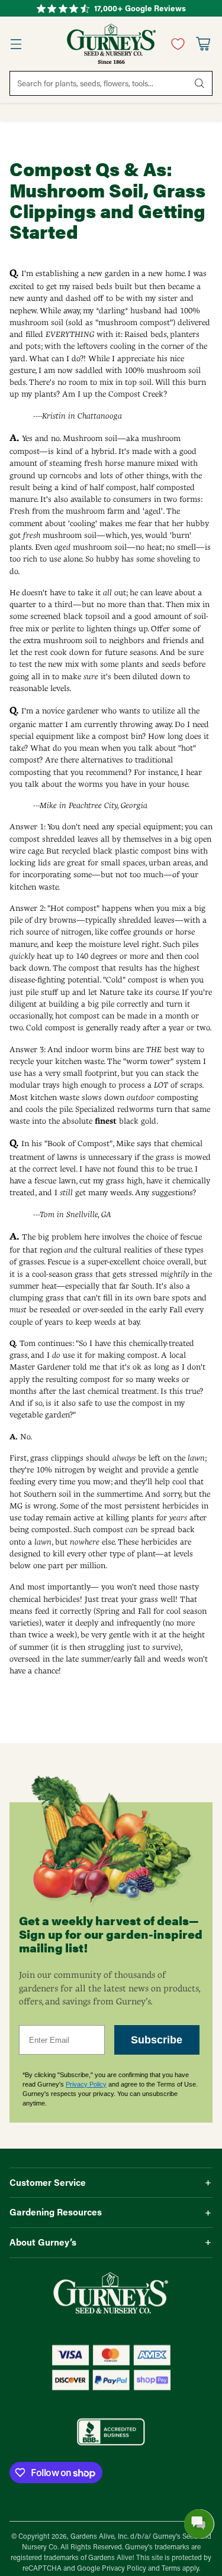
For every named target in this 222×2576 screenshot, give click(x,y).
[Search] (200, 83)
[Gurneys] (111, 44)
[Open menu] (16, 44)
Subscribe (157, 2040)
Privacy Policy (86, 2084)
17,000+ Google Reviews (140, 8)
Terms (172, 2568)
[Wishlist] (175, 44)
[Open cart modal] (203, 44)
